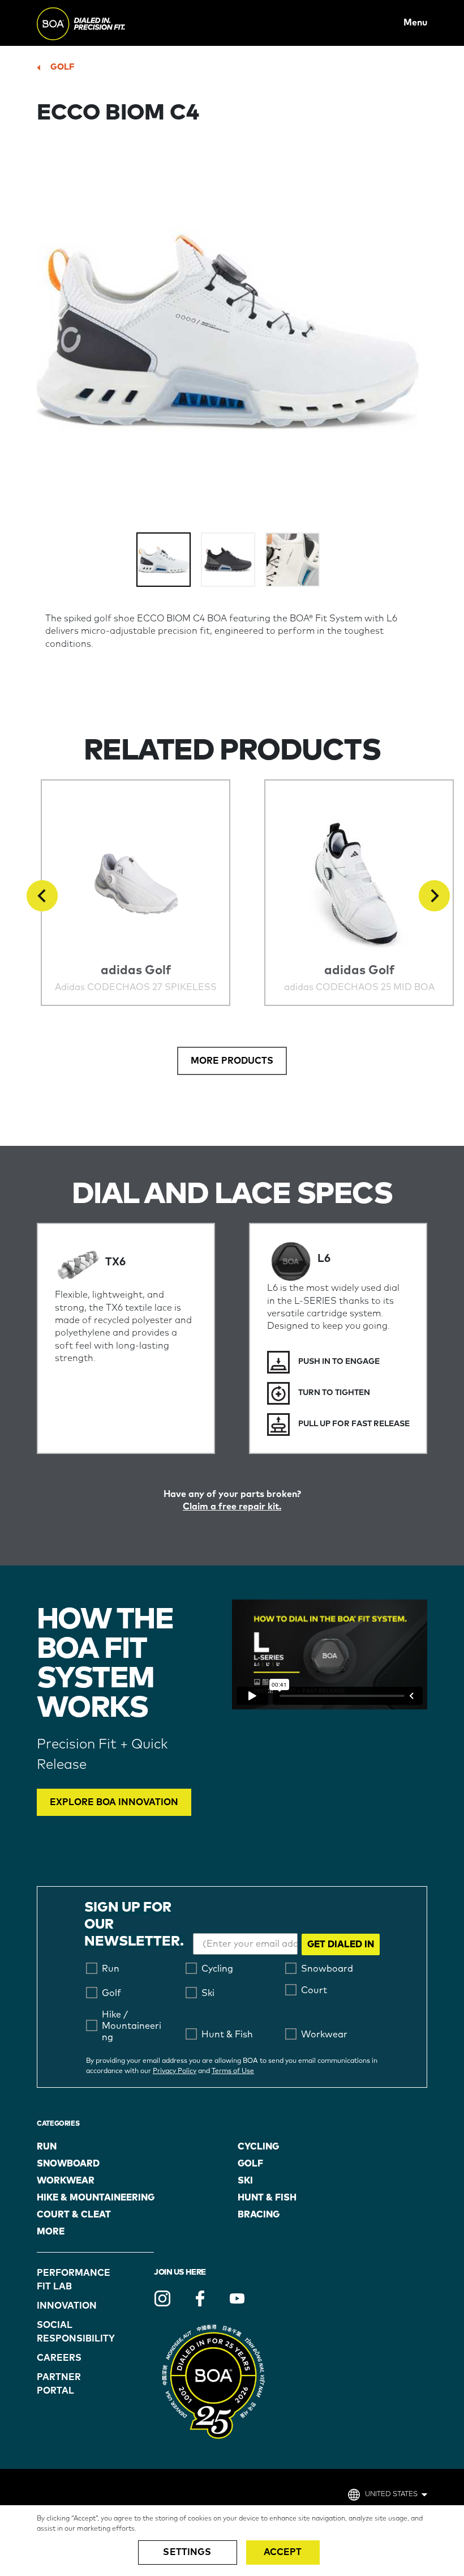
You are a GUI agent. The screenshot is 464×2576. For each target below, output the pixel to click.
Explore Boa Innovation (114, 1802)
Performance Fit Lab (66, 2280)
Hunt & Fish (267, 2198)
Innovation (66, 2306)
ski (245, 2181)
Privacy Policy (175, 2071)
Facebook (200, 2298)
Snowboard (68, 2164)
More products (232, 1061)
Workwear (66, 2181)
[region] (232, 2541)
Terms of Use (233, 2071)
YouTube (237, 2298)
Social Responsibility (66, 2332)
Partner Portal (59, 2384)
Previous (42, 896)
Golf (62, 67)
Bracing (259, 2215)
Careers (59, 2358)
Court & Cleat (74, 2215)
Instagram (162, 2298)
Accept (283, 2552)
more (51, 2232)
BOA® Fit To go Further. (106, 23)
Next (434, 896)
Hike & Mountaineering (96, 2198)
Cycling (258, 2147)
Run (47, 2147)
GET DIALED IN (341, 1944)
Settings (187, 2552)
